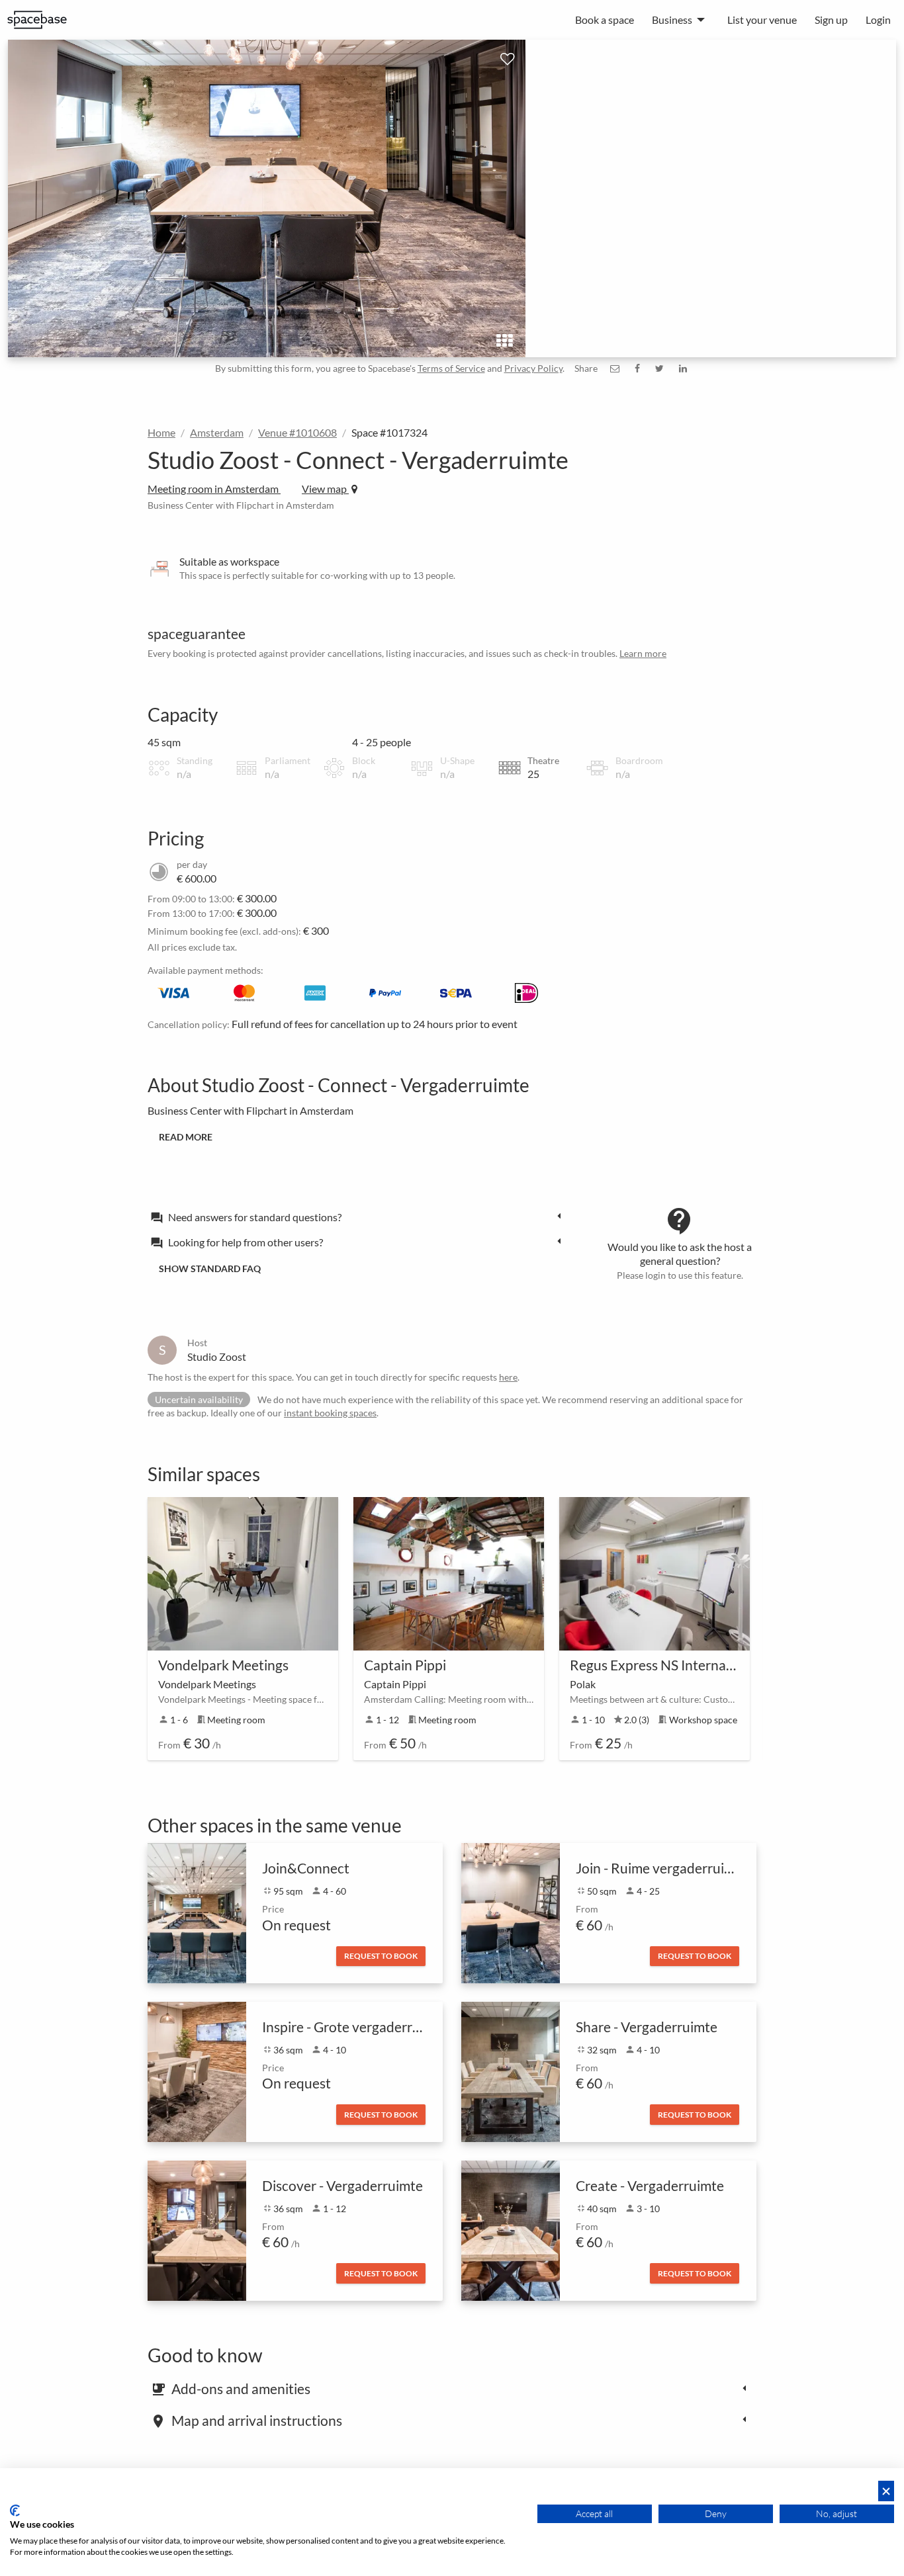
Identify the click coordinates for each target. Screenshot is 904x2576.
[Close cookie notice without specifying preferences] (886, 2491)
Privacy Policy (533, 368)
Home (161, 432)
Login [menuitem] (878, 20)
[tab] (359, 1217)
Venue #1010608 (297, 432)
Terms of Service (451, 368)
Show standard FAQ (210, 1268)
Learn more (643, 653)
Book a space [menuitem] (605, 20)
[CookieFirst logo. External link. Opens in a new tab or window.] (15, 2511)
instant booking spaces (330, 1413)
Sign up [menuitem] (831, 20)
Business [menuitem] (672, 20)
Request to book (381, 1956)
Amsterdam (217, 432)
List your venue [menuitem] (762, 20)
